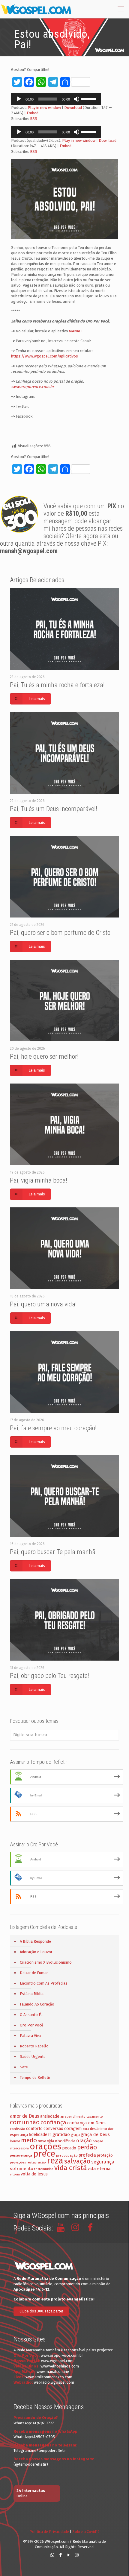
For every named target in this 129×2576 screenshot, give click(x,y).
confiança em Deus (86, 2123)
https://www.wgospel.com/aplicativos (45, 356)
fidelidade (38, 2135)
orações (45, 2147)
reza (55, 2161)
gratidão (61, 2134)
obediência (65, 2141)
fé (50, 2135)
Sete (24, 2067)
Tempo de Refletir (35, 2077)
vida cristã (70, 2168)
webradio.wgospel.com (54, 2382)
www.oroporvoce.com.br (33, 387)
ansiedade (50, 2116)
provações (18, 2162)
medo (29, 2140)
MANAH (75, 331)
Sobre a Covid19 (86, 2532)
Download (73, 108)
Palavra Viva (30, 2036)
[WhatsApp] (52, 2555)
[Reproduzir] (19, 99)
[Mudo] (76, 99)
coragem (73, 2128)
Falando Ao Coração (37, 2004)
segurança (103, 2162)
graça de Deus (95, 2134)
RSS (34, 119)
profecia (87, 2155)
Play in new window (44, 108)
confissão (18, 2129)
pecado (69, 2148)
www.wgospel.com (57, 2361)
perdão (87, 2147)
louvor (15, 2141)
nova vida (46, 2141)
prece (44, 2154)
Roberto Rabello (34, 2046)
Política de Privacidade (49, 2532)
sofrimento (22, 2169)
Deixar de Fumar (34, 1973)
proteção (105, 2155)
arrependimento (73, 2117)
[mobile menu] (121, 9)
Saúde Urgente (33, 2057)
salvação (77, 2161)
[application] (56, 99)
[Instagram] (77, 2555)
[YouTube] (69, 2555)
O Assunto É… (32, 2015)
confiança (53, 2122)
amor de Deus (25, 2116)
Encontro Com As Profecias (44, 1983)
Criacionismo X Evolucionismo (46, 1962)
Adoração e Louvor (36, 1952)
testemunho (44, 2169)
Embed (33, 113)
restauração (36, 2162)
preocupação (67, 2155)
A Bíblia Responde (35, 1941)
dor (111, 2129)
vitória (15, 2174)
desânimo (99, 2129)
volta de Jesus (34, 2174)
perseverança (21, 2155)
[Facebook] (60, 2555)
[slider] (90, 98)
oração (84, 2141)
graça (75, 2135)
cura (86, 2129)
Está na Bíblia (32, 1994)
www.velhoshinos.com (60, 2366)
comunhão (25, 2122)
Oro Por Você (31, 2025)
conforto (34, 2129)
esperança (19, 2135)
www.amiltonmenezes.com (49, 2377)
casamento (95, 2117)
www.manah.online (53, 2372)
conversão (53, 2129)
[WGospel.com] (36, 9)
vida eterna (99, 2169)
